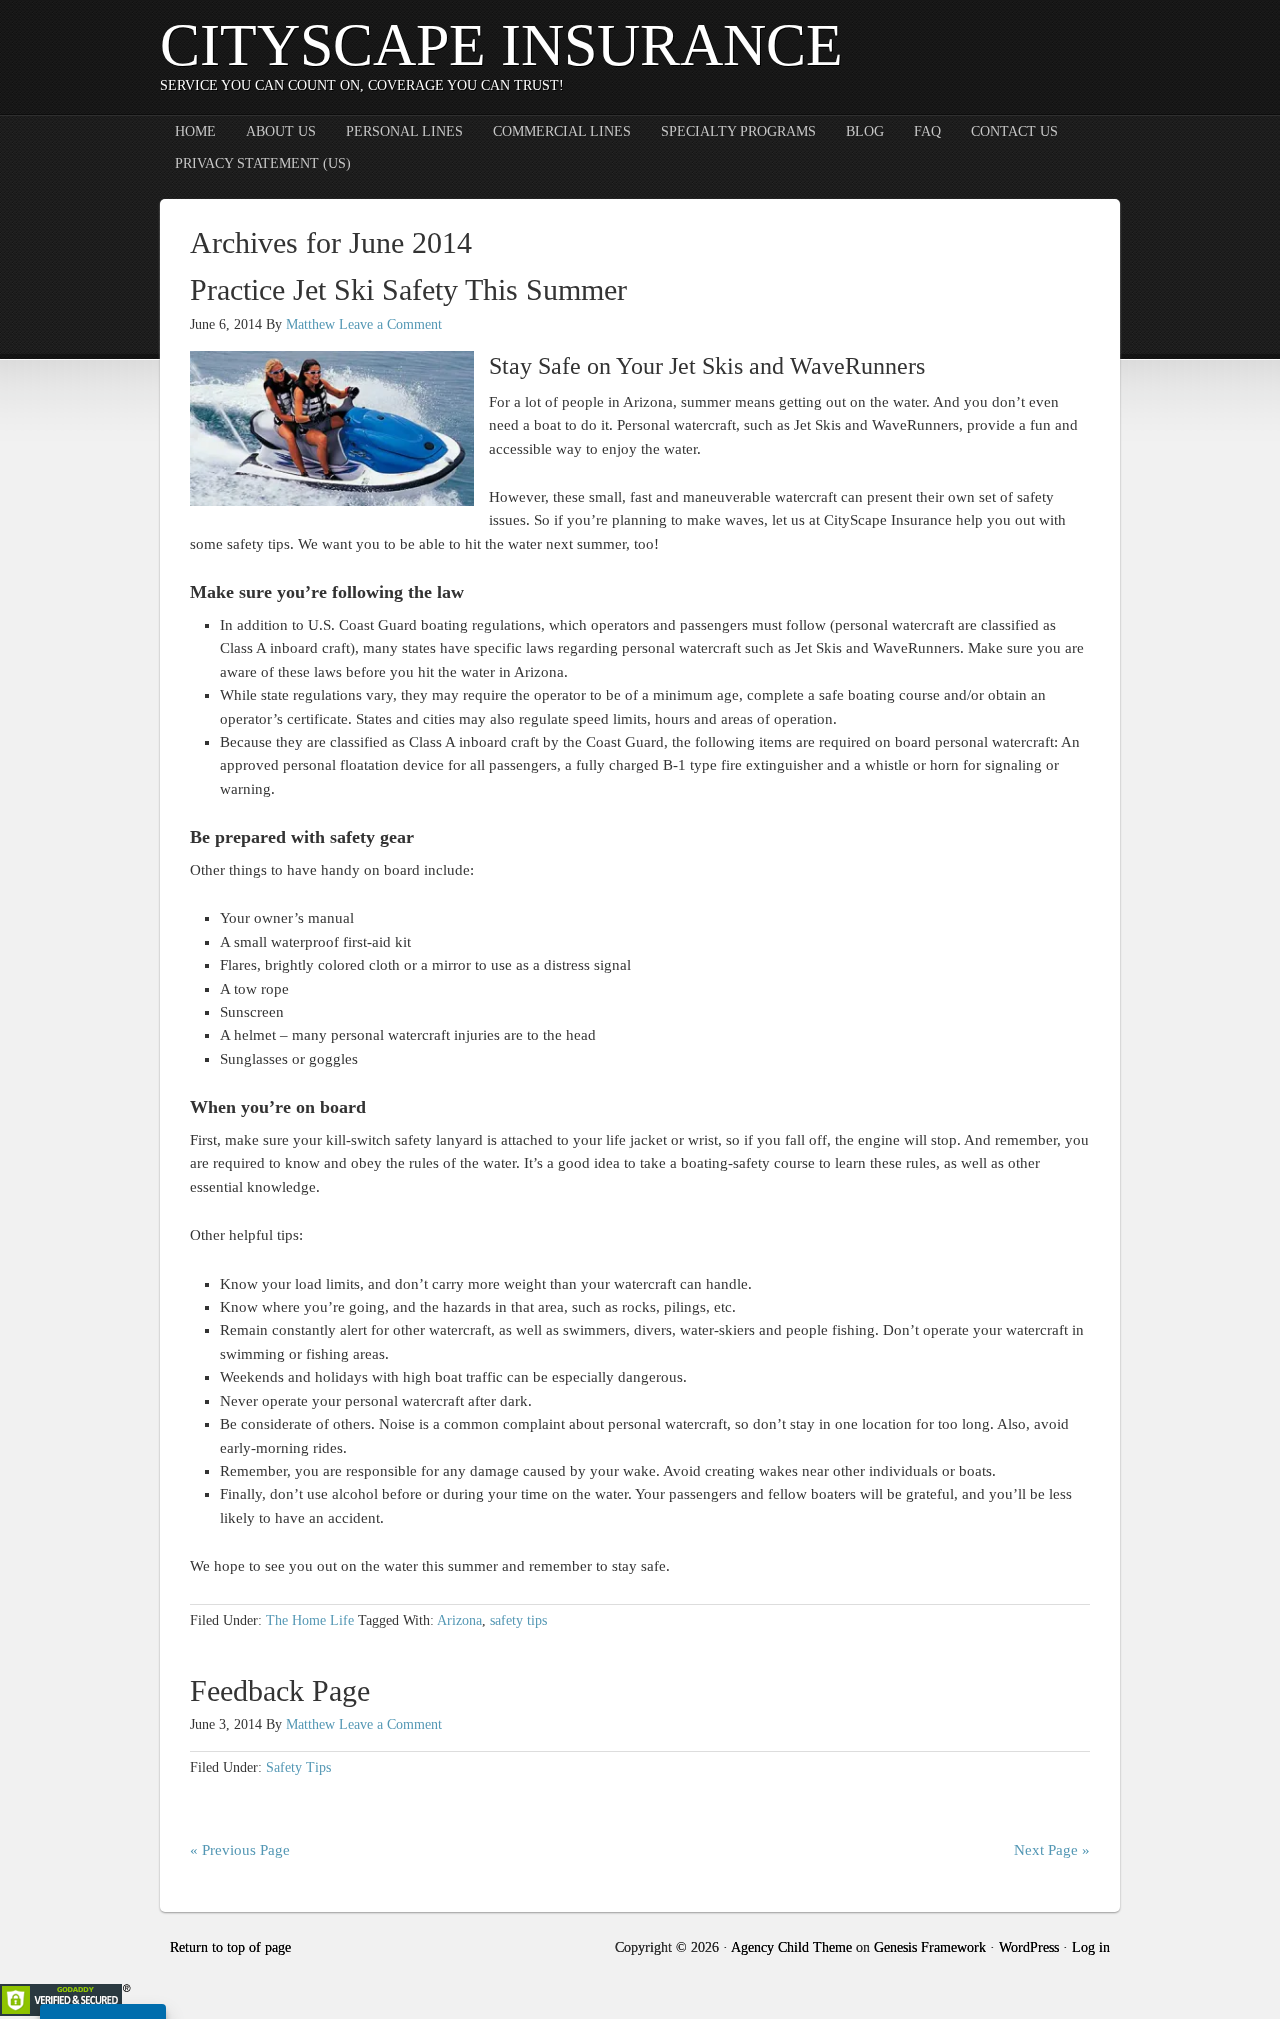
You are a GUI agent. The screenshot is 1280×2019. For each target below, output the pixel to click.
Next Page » (1052, 1850)
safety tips (518, 1620)
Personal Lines (404, 131)
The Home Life (310, 1620)
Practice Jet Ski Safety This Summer (408, 289)
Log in (1091, 1947)
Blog (865, 131)
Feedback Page (280, 1690)
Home (195, 131)
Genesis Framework (930, 1947)
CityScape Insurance (501, 45)
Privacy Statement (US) (263, 163)
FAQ (927, 131)
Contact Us (1014, 131)
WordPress (1029, 1947)
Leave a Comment (390, 324)
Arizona (459, 1620)
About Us (281, 131)
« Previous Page (240, 1850)
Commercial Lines (562, 131)
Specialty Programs (738, 131)
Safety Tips (298, 1767)
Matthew (310, 324)
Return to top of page (230, 1947)
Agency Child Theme (791, 1947)
